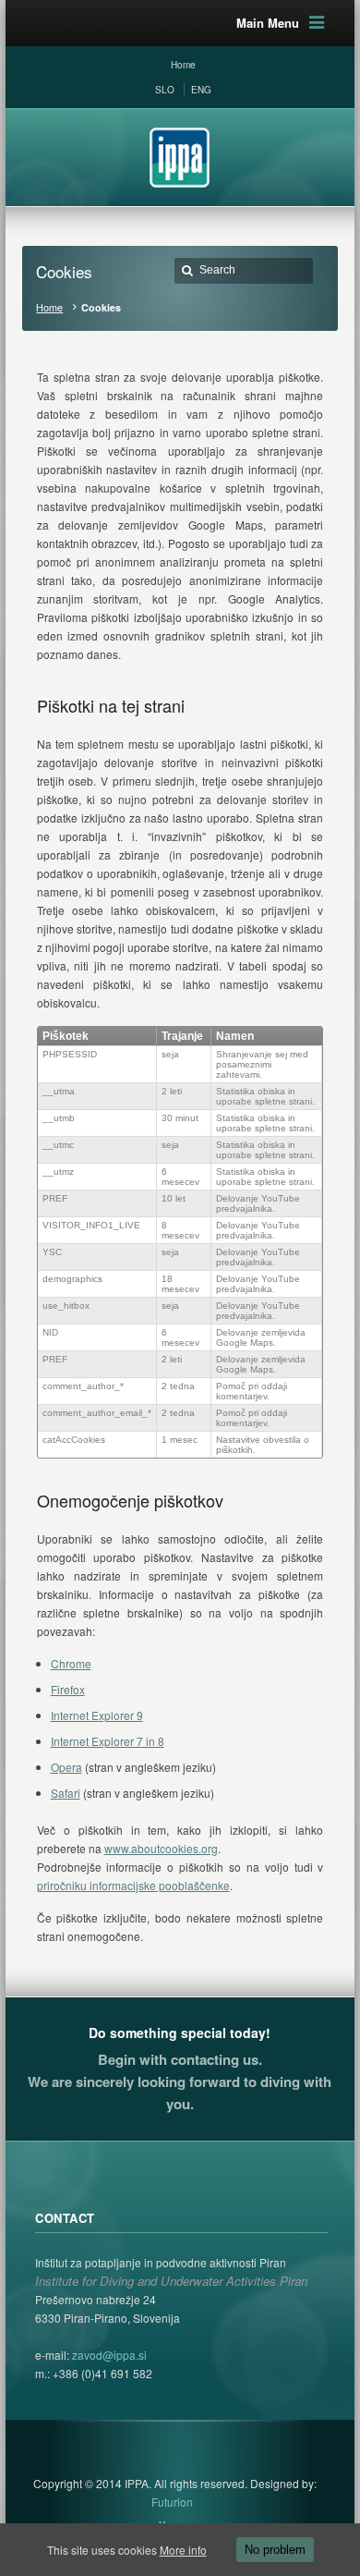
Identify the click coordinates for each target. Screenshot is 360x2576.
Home (49, 307)
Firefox (68, 1689)
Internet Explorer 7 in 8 (108, 1741)
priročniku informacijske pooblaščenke (133, 1885)
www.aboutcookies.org (161, 1848)
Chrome (71, 1663)
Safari (66, 1793)
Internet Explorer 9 (97, 1715)
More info (183, 2550)
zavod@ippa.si (108, 2355)
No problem (275, 2550)
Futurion (172, 2502)
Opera (66, 1767)
